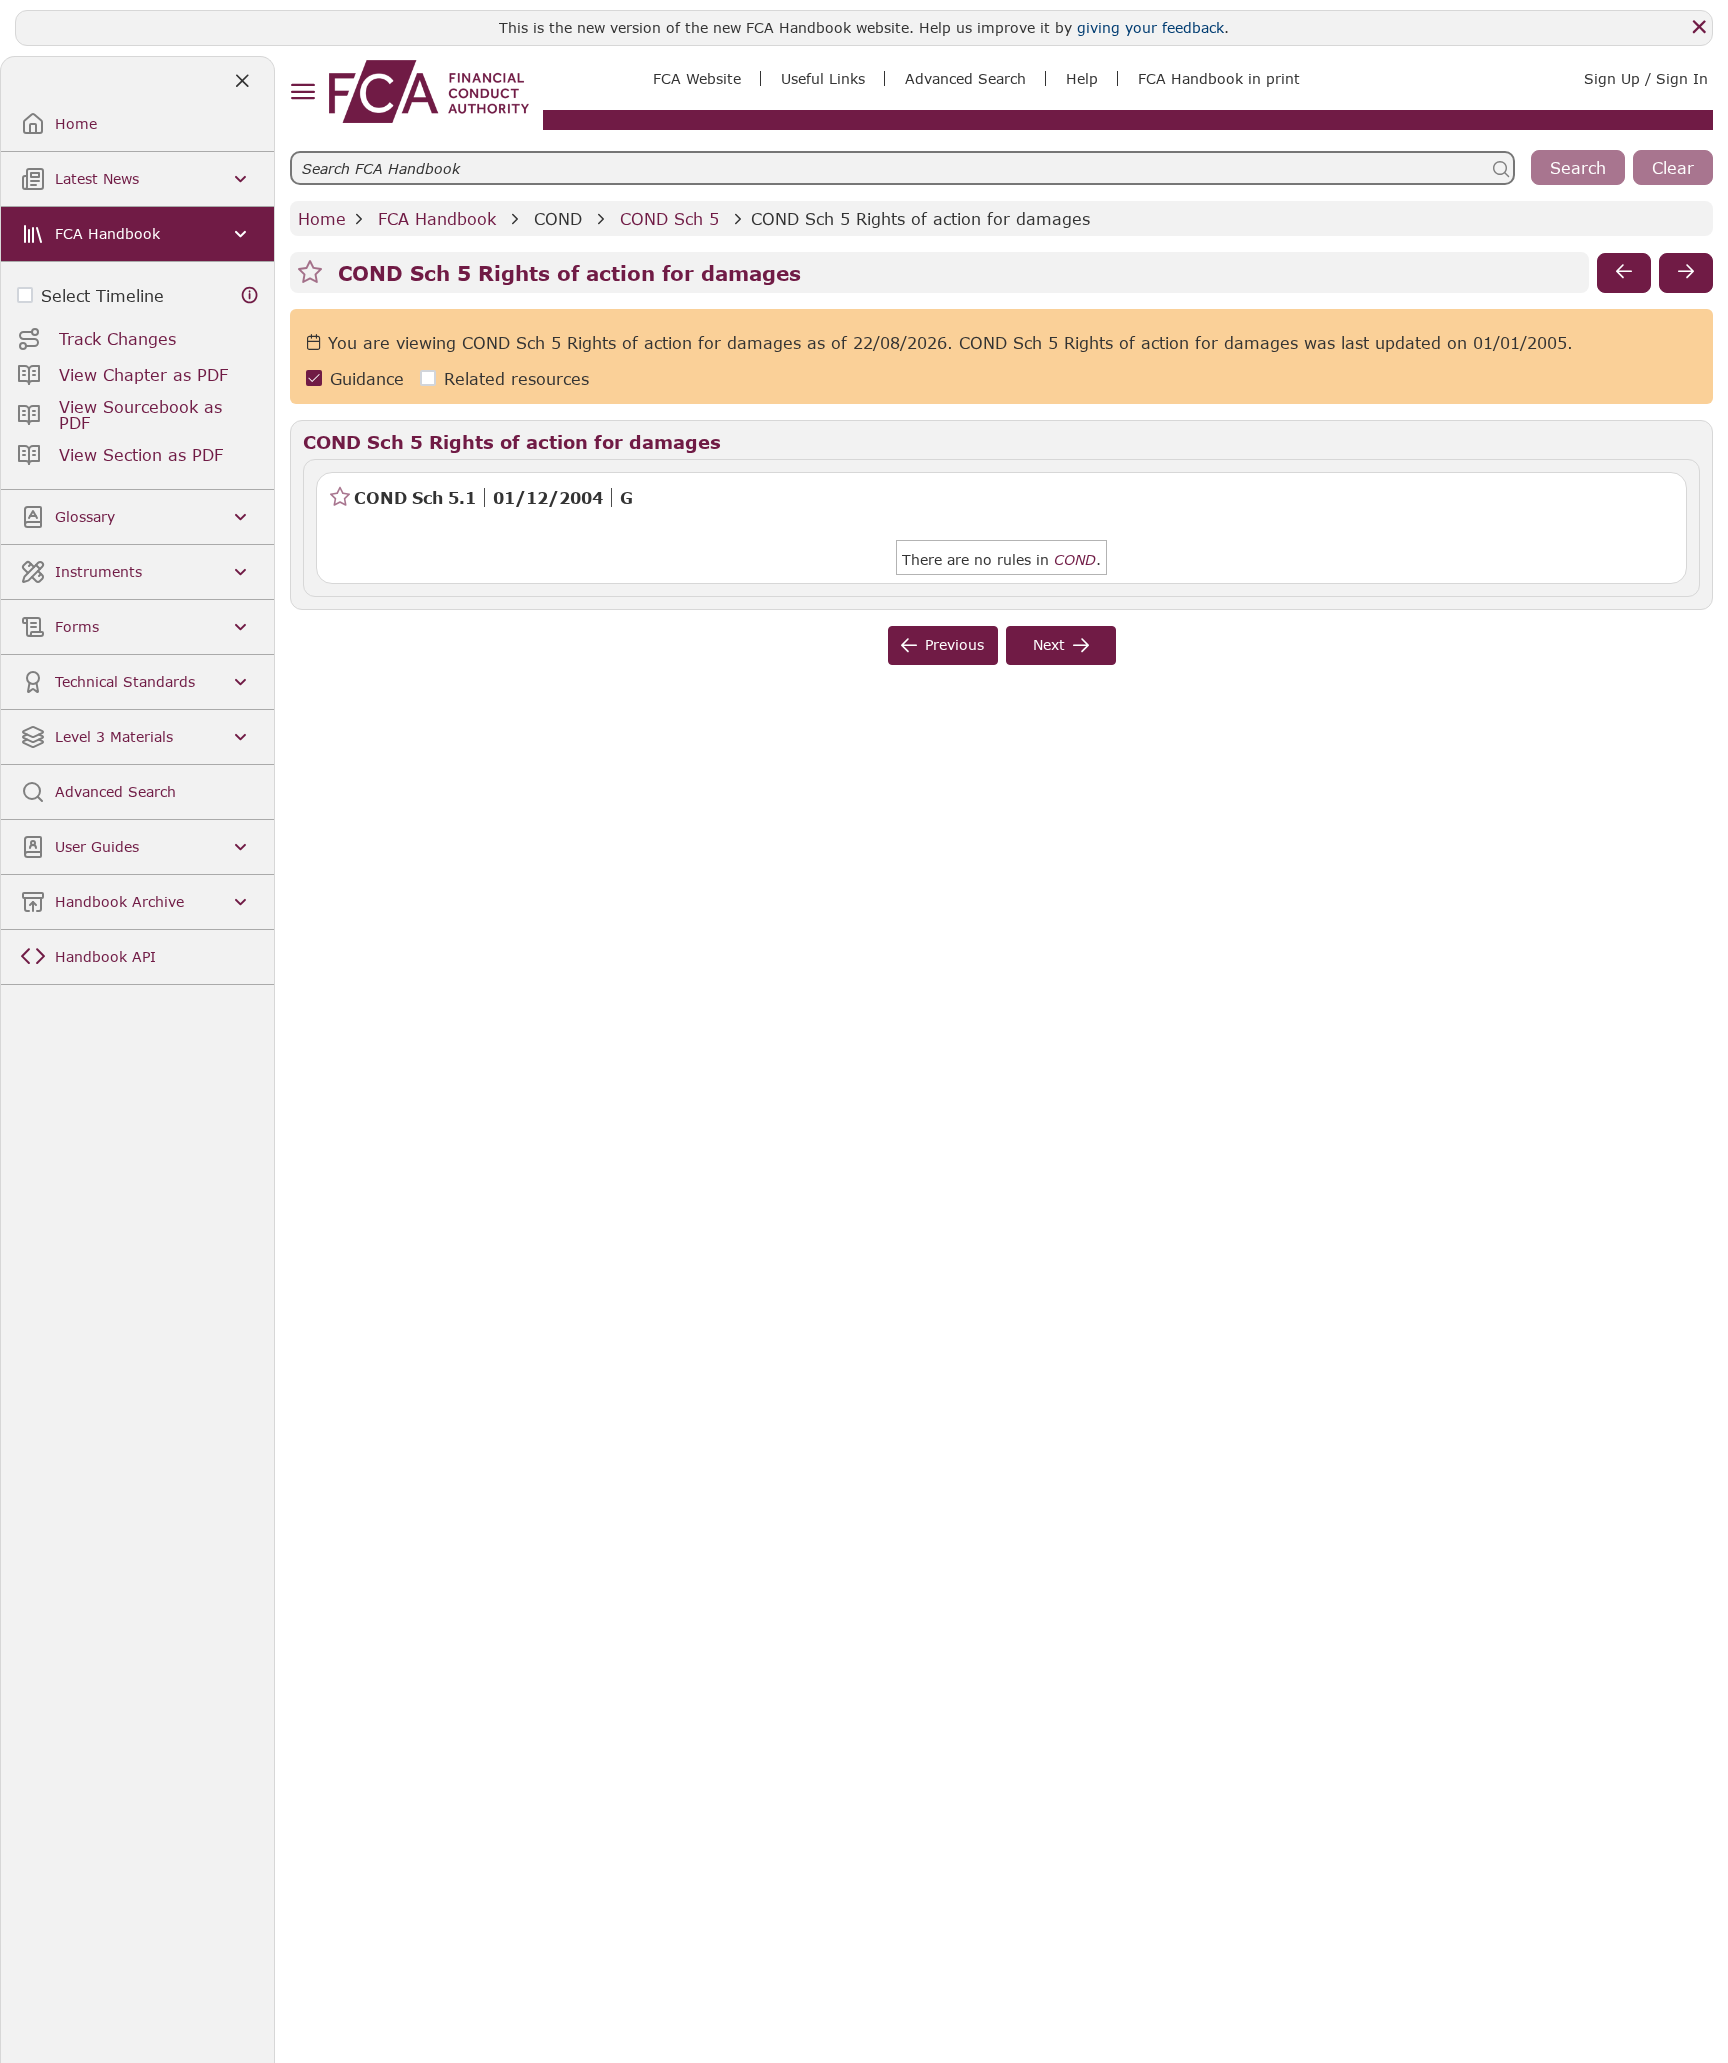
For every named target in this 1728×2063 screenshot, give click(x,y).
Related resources (516, 378)
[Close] (1699, 27)
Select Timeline (102, 295)
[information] (250, 295)
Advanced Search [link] (965, 78)
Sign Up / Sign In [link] (1646, 78)
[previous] (1624, 273)
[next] (1686, 273)
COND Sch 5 (669, 218)
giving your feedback (1150, 27)
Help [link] (1082, 78)
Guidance (367, 378)
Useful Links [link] (823, 78)
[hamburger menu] (302, 92)
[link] (429, 91)
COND (558, 218)
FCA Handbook (437, 218)
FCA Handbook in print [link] (1219, 78)
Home (322, 218)
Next (1049, 644)
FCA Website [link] (697, 78)
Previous (954, 644)
